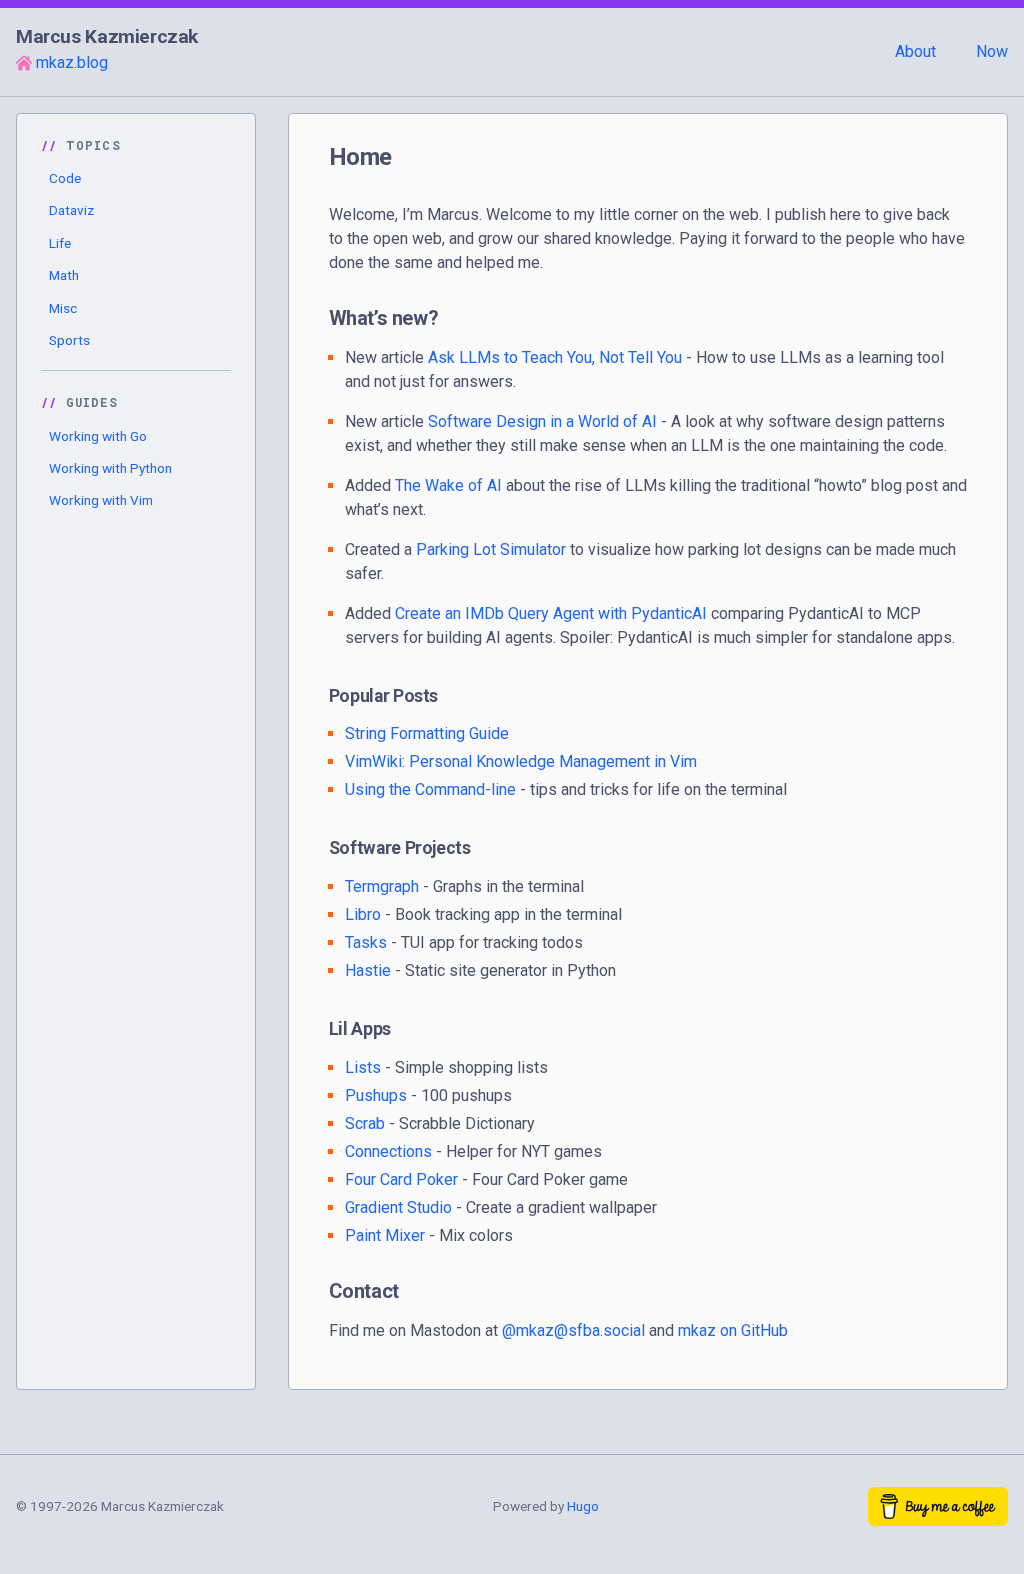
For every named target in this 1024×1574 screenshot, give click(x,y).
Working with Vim (101, 500)
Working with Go (98, 436)
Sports (69, 340)
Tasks (366, 942)
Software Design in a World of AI (542, 421)
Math (64, 275)
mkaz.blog (72, 62)
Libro (363, 914)
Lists (363, 1067)
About (915, 51)
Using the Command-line (430, 789)
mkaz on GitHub (733, 1330)
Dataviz (71, 210)
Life (60, 243)
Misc (63, 308)
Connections (388, 1151)
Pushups (376, 1095)
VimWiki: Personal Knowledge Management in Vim (521, 761)
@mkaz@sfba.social (573, 1330)
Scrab (365, 1123)
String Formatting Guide (427, 733)
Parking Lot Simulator (491, 549)
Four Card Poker (401, 1179)
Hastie (368, 970)
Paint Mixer (385, 1235)
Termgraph (382, 886)
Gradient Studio (398, 1207)
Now (992, 51)
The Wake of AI (448, 485)
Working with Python (110, 468)
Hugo (583, 1506)
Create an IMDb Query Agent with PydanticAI (551, 613)
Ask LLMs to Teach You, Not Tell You (555, 357)
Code (65, 178)
